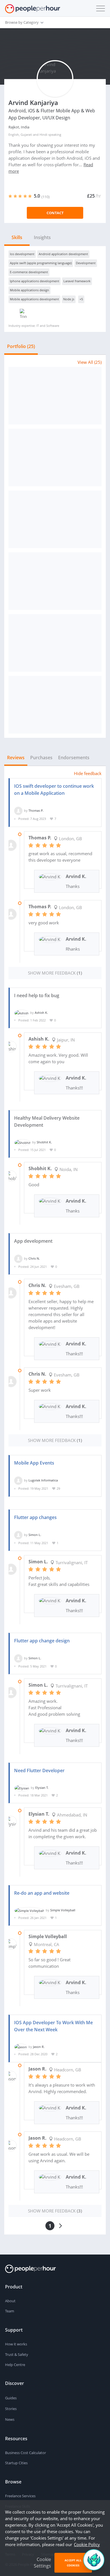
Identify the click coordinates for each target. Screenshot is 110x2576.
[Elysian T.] (22, 1788)
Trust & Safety (17, 2354)
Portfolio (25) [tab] (21, 346)
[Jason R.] (21, 2047)
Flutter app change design (42, 1641)
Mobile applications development (34, 299)
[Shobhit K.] (22, 1142)
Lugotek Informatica (43, 1480)
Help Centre (15, 2365)
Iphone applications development (35, 281)
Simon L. (35, 1534)
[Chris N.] (18, 1258)
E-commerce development (29, 272)
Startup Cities (16, 2463)
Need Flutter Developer (39, 1770)
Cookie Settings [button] (42, 2563)
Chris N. (34, 1258)
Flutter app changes (35, 1517)
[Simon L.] (18, 1534)
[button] (99, 8)
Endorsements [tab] (74, 758)
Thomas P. (36, 810)
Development (86, 263)
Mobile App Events (34, 1463)
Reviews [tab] (16, 758)
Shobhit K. (44, 1142)
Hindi (43, 134)
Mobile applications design (29, 290)
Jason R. (39, 2047)
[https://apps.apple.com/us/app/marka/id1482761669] (55, 458)
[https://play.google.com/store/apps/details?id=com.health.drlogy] (55, 396)
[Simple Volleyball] (29, 1910)
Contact (55, 213)
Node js (69, 299)
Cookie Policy (87, 2544)
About (10, 2301)
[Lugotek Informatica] (18, 1480)
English (14, 134)
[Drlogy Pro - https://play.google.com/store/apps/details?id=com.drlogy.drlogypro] (55, 581)
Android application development (63, 254)
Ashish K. (41, 1013)
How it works (16, 2344)
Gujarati (26, 134)
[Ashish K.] (21, 1013)
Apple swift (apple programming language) (41, 263)
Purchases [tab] (41, 758)
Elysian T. (42, 1788)
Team (10, 2311)
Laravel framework (77, 281)
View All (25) (90, 362)
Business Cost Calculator (26, 2453)
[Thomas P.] (18, 810)
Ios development (22, 254)
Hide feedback (88, 773)
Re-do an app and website (42, 1893)
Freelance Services (20, 2496)
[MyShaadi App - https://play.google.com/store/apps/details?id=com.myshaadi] (55, 705)
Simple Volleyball (63, 1910)
